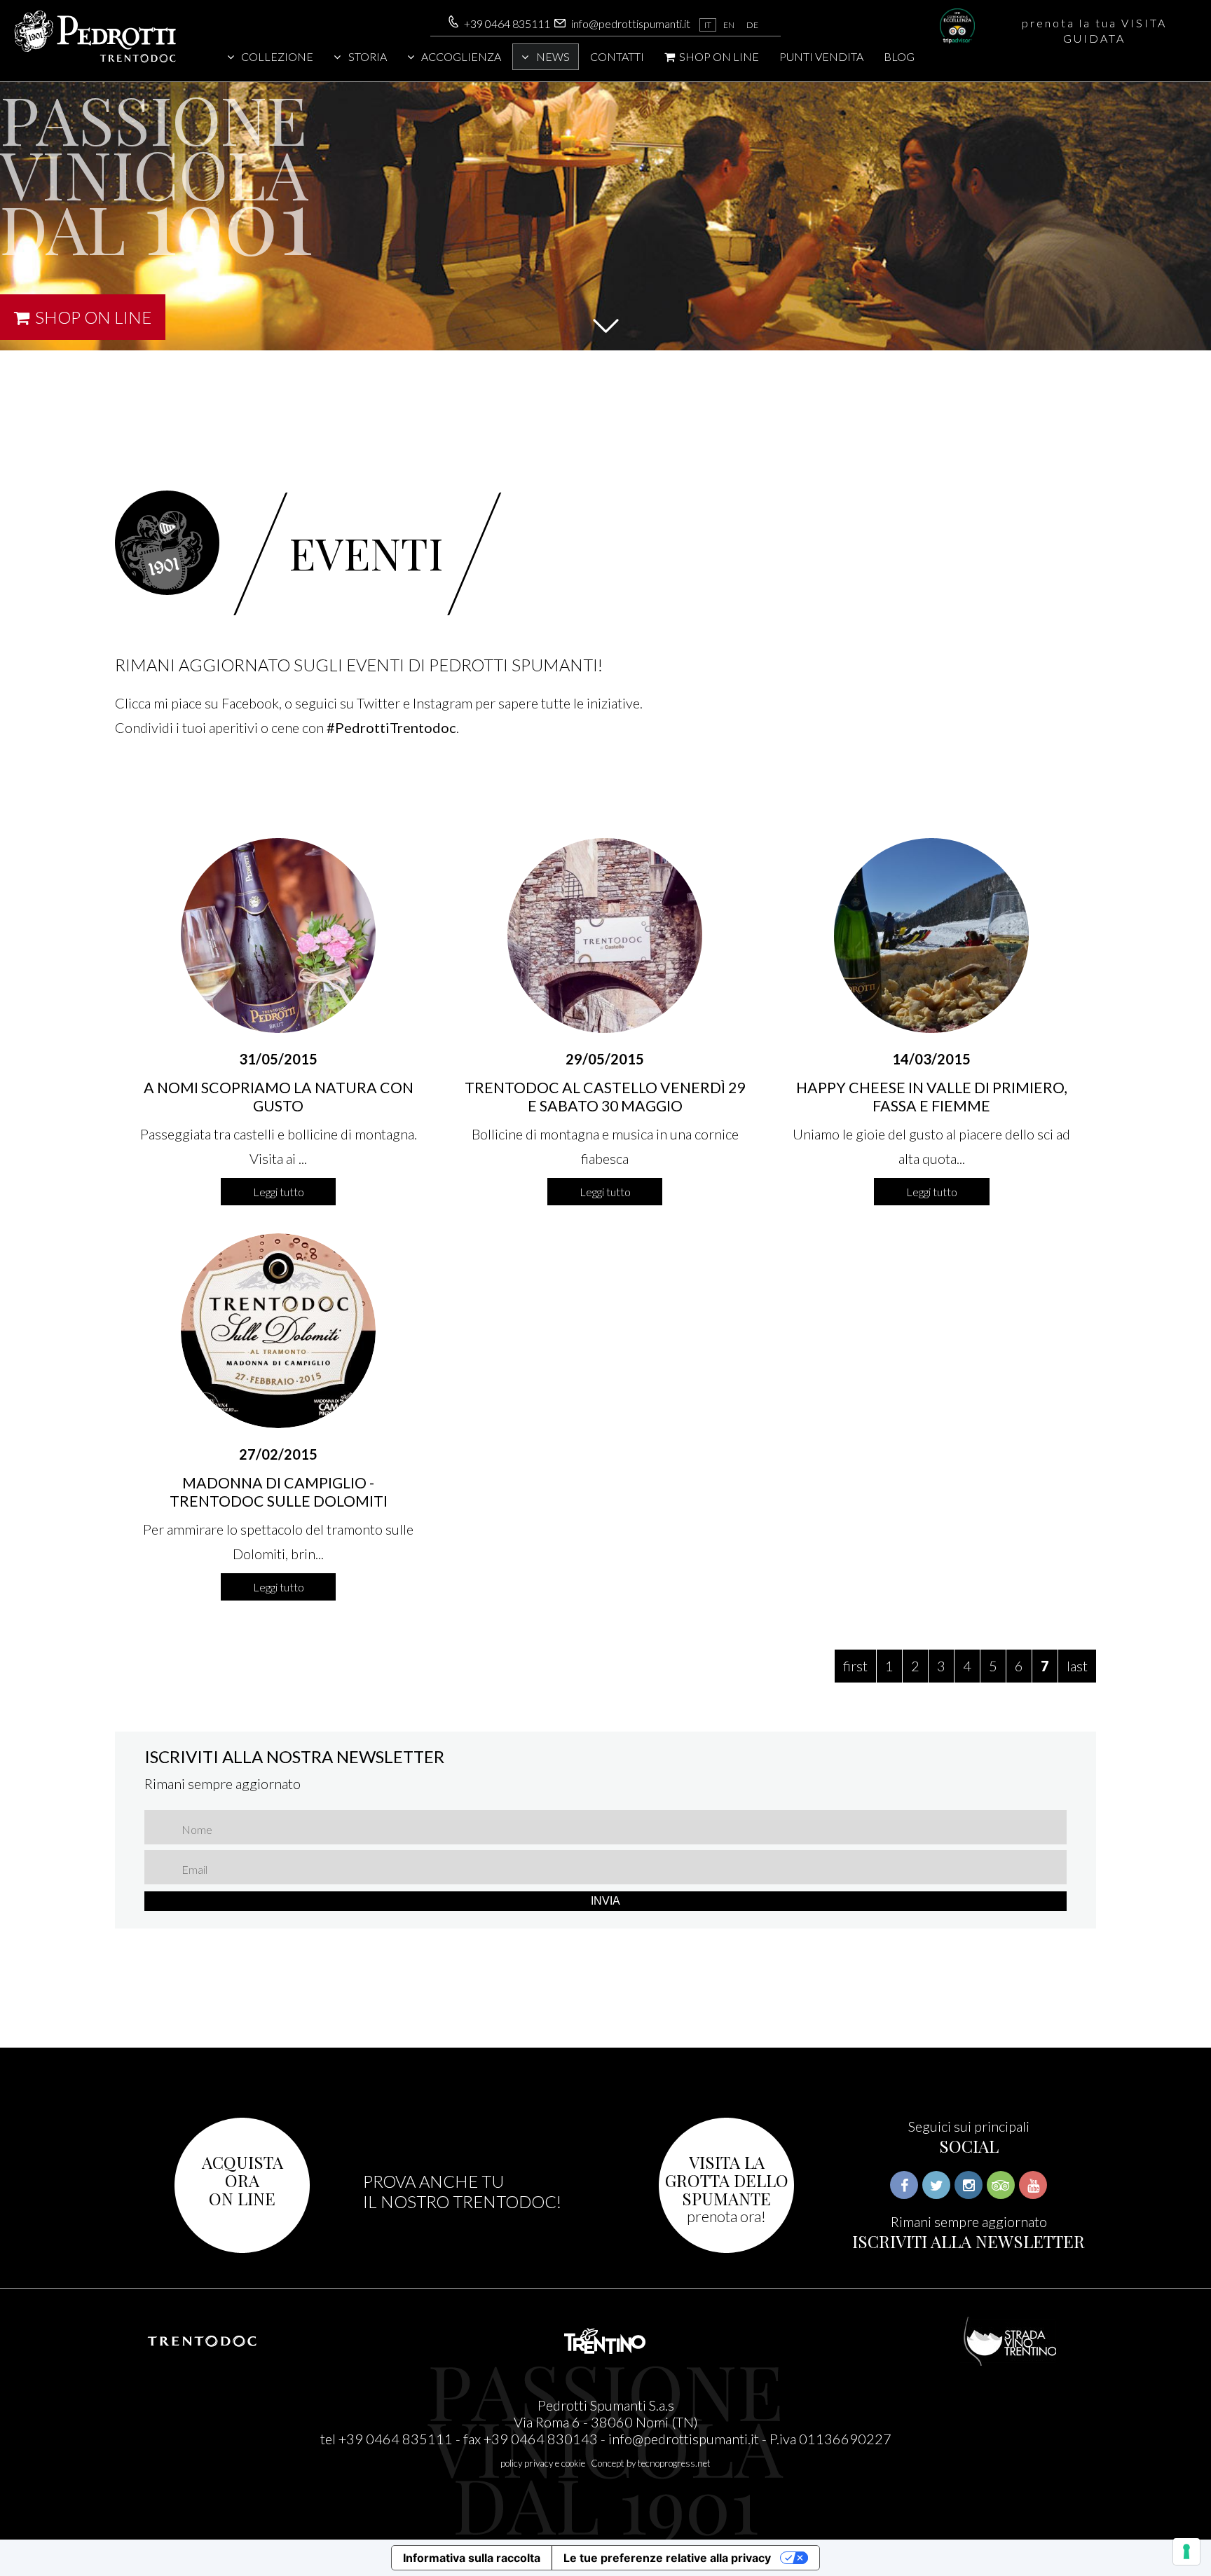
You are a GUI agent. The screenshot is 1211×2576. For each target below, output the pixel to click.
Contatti (617, 56)
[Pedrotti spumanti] (95, 60)
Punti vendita (821, 56)
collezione (277, 56)
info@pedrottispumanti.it (631, 23)
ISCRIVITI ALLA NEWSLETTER (969, 2241)
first (855, 1666)
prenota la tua (1094, 30)
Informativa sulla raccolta (472, 2558)
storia (368, 56)
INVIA (605, 1901)
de (752, 25)
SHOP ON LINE (718, 56)
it (708, 25)
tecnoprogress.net (674, 2463)
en (729, 25)
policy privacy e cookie (543, 2463)
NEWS (553, 56)
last (1077, 1666)
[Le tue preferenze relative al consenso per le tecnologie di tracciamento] (1186, 2551)
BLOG (899, 56)
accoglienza (461, 56)
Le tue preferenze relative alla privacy (667, 2558)
